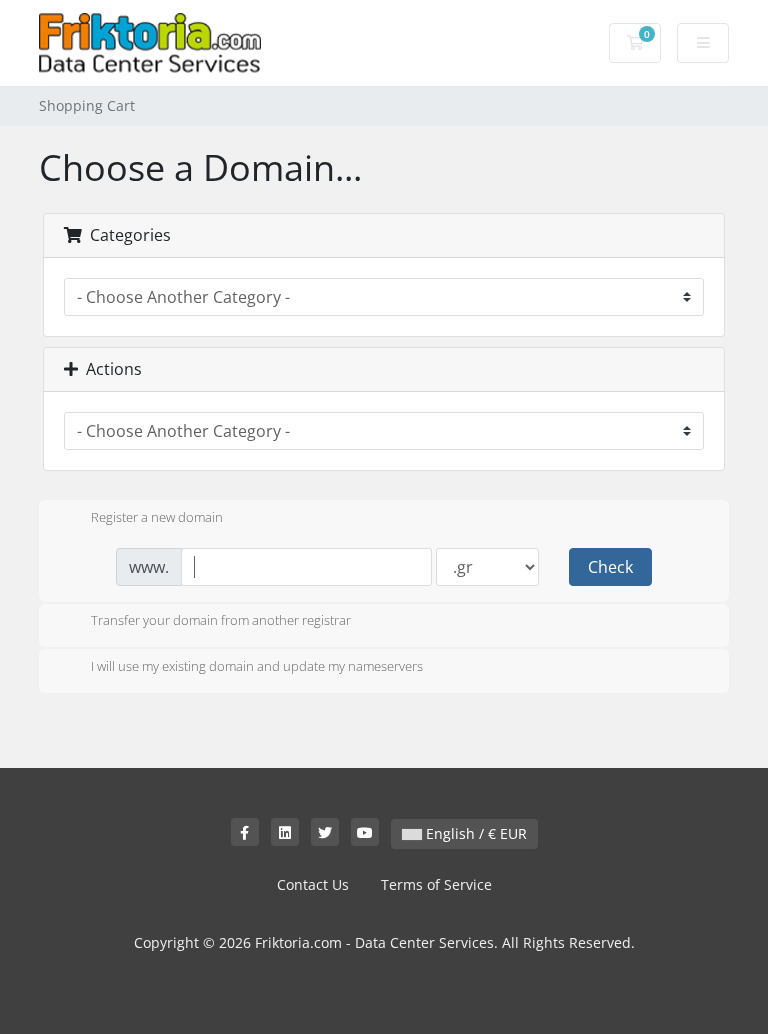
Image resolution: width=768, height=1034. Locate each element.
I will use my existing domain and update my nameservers (257, 666)
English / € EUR (474, 833)
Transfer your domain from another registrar (221, 621)
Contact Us (313, 884)
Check (610, 567)
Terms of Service (436, 884)
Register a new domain (157, 517)
